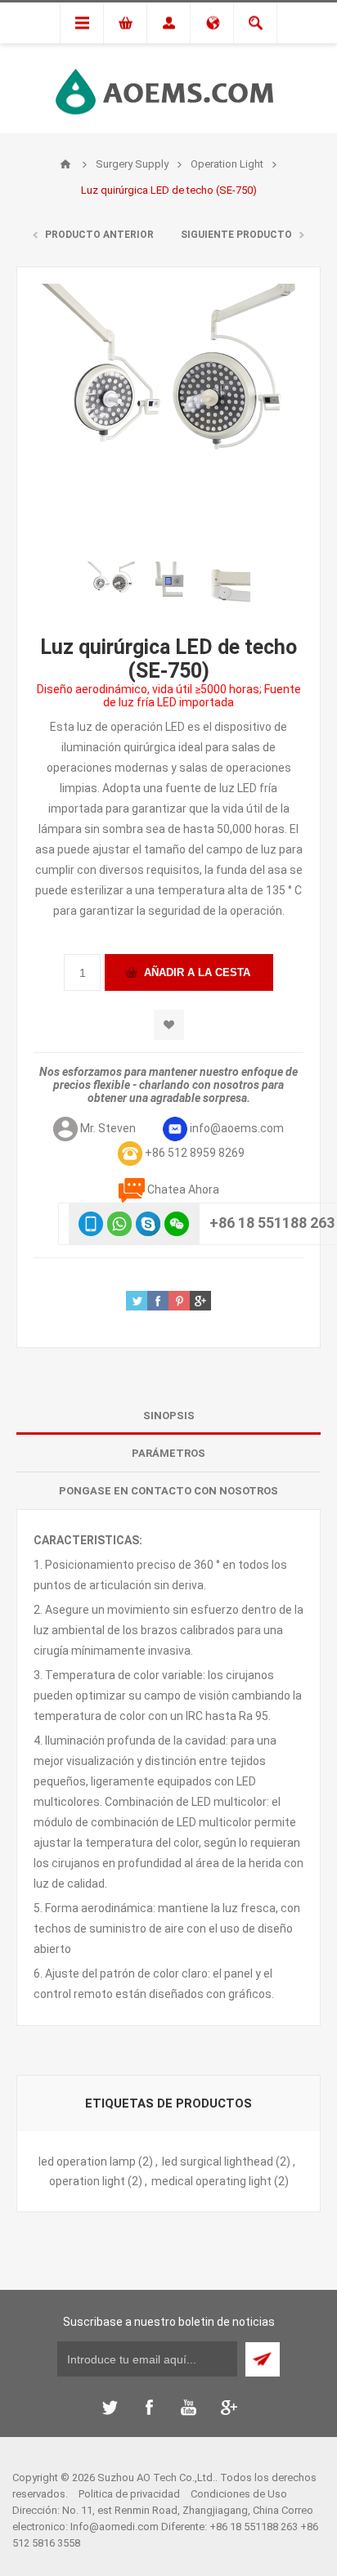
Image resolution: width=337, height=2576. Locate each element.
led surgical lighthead (218, 2162)
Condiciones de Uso (239, 2494)
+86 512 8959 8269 (195, 1153)
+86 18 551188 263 (272, 1223)
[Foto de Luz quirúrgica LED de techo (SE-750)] (111, 586)
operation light (87, 2181)
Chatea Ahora (183, 1189)
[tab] (168, 1416)
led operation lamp (87, 2162)
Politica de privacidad (129, 2494)
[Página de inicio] (65, 164)
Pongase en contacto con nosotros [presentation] (168, 1491)
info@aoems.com (237, 1128)
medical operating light (211, 2181)
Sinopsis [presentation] (169, 1416)
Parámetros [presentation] (168, 1453)
